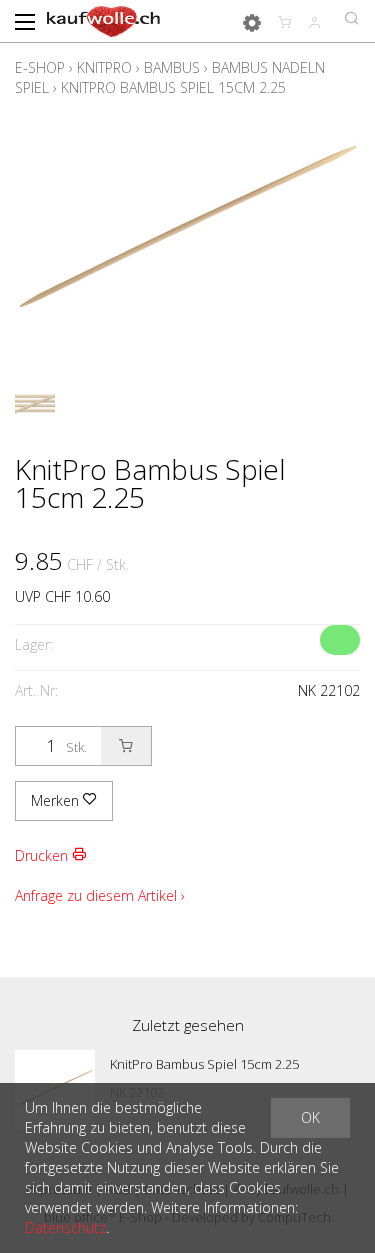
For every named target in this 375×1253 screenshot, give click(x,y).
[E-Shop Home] (103, 20)
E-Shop (40, 67)
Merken (57, 800)
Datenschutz (65, 1227)
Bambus (172, 67)
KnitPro (104, 67)
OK (310, 1117)
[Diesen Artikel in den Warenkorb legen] (126, 746)
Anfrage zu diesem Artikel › (100, 895)
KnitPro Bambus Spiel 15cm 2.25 (173, 87)
